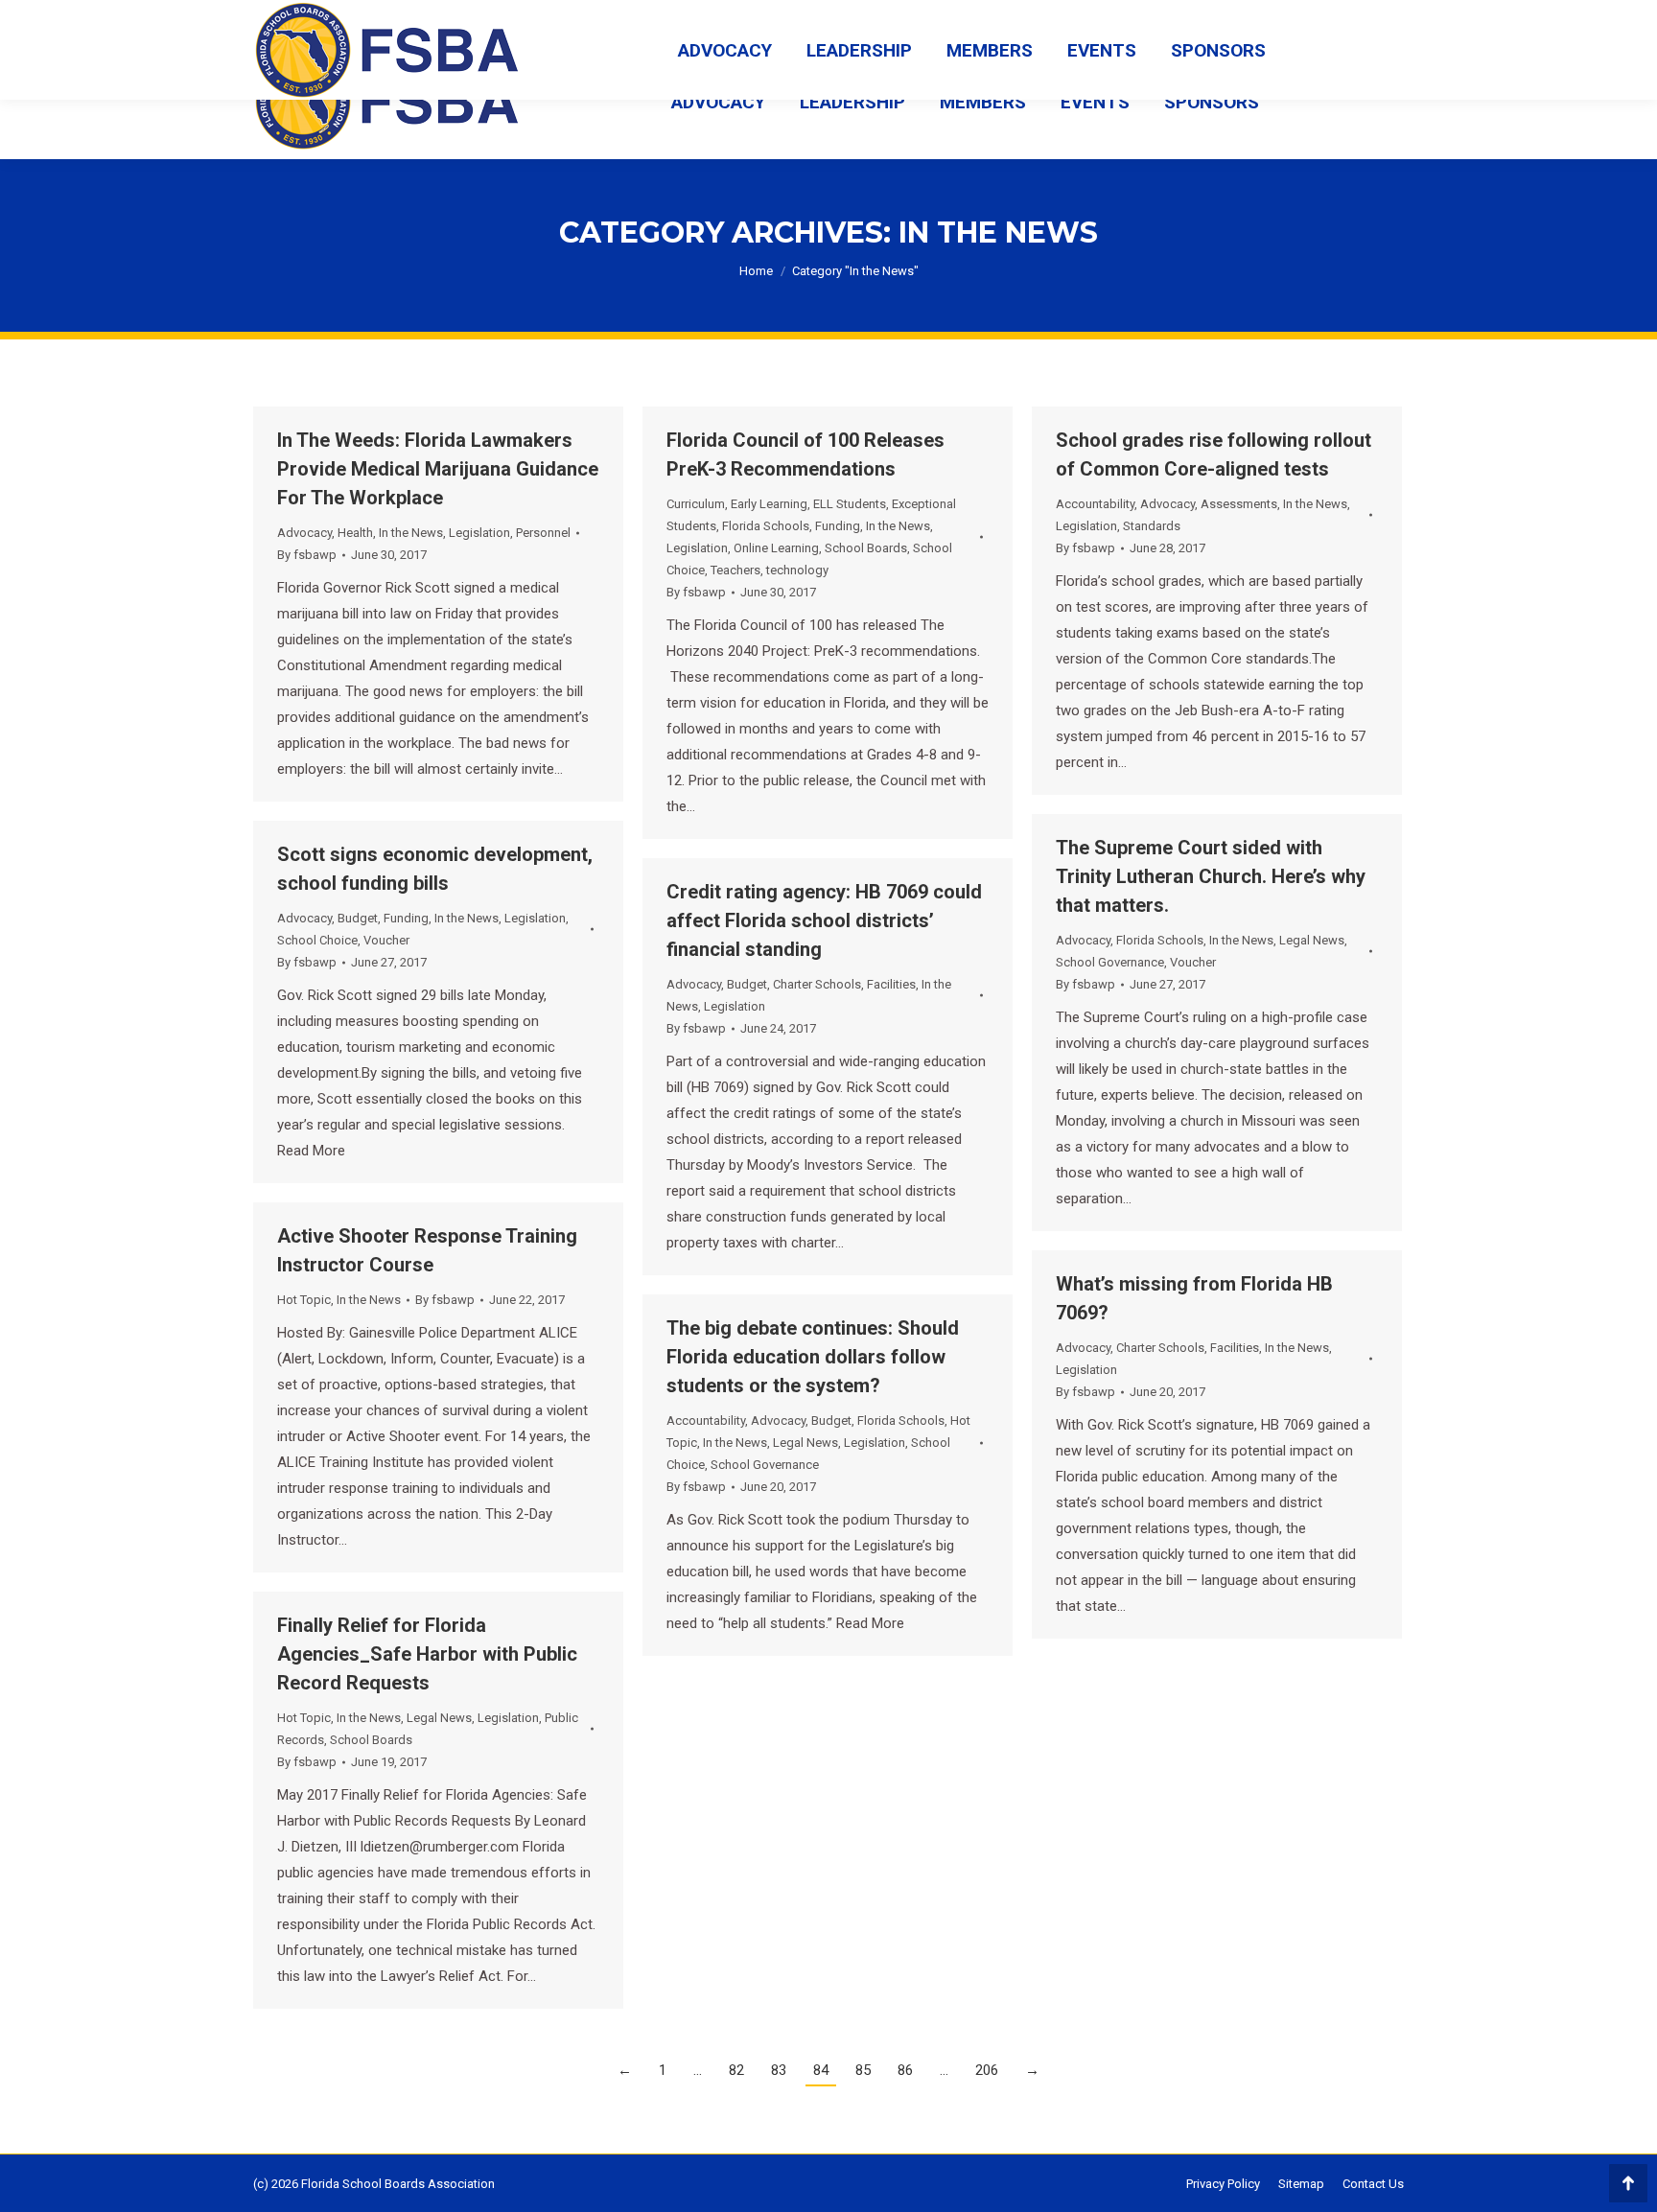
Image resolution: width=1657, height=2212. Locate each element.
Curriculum (696, 504)
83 (779, 2070)
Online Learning (776, 548)
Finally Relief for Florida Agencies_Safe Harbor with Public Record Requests (427, 1654)
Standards (1152, 526)
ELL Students (850, 504)
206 (987, 2070)
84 (821, 2070)
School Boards (866, 548)
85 (863, 2070)
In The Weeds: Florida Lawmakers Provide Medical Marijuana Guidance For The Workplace (438, 469)
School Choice (317, 940)
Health (355, 533)
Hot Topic (304, 1300)
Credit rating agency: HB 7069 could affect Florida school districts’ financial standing (824, 920)
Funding (838, 526)
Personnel (543, 533)
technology (797, 570)
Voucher (1193, 962)
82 (736, 2070)
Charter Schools (817, 984)
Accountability (1095, 504)
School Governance (1110, 962)
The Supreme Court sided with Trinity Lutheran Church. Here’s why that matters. (1211, 876)
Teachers (735, 570)
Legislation (479, 533)
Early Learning (769, 504)
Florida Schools (766, 526)
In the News (411, 533)
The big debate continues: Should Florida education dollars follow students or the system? (813, 1357)
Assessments (1239, 504)
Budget (358, 918)
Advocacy (304, 533)
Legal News (1312, 940)
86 (905, 2070)
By (307, 555)
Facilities (891, 984)
